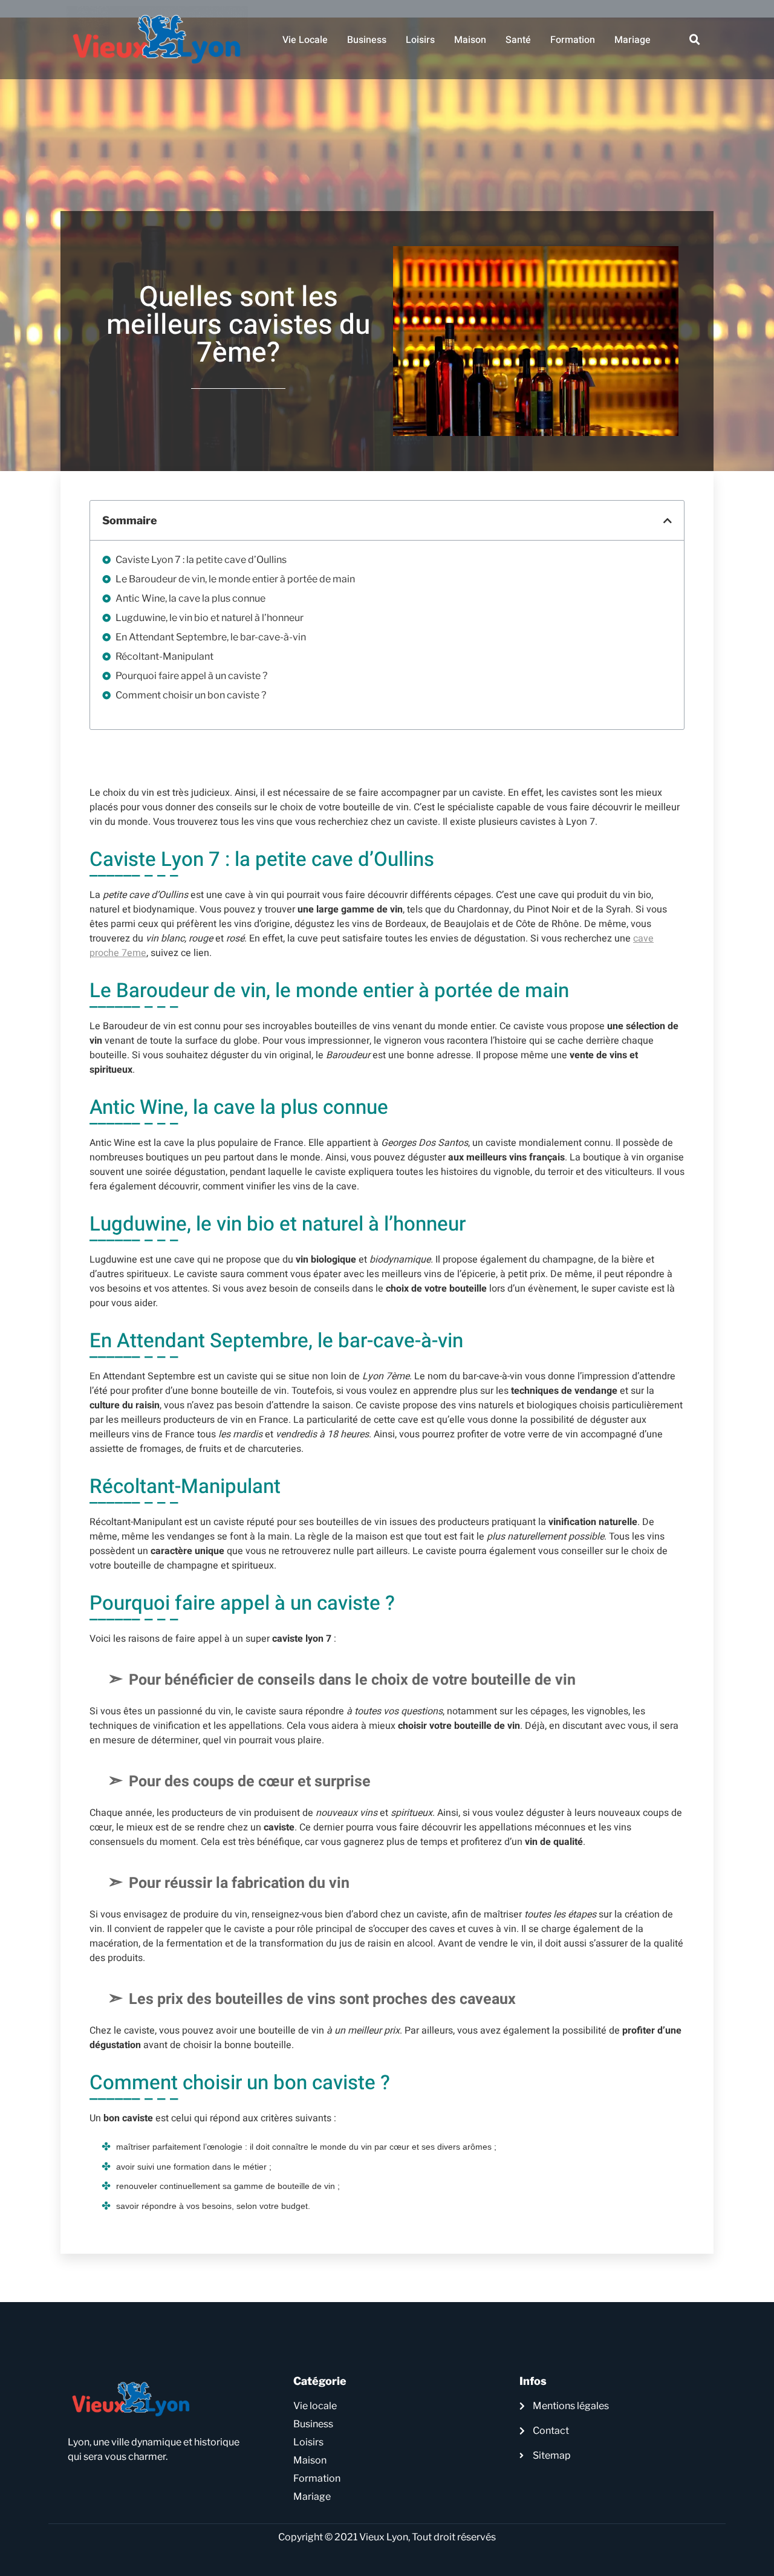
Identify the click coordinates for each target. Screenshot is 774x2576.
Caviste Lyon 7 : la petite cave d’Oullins (202, 560)
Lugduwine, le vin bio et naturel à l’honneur (210, 618)
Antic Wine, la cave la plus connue (191, 598)
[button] (695, 40)
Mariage (633, 40)
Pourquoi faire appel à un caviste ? (192, 676)
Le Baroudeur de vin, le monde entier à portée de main (236, 579)
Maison (470, 40)
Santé (518, 40)
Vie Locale (305, 40)
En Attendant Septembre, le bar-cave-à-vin (212, 637)
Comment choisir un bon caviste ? (192, 695)
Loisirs (420, 40)
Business (367, 40)
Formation (573, 40)
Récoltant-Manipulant (164, 656)
